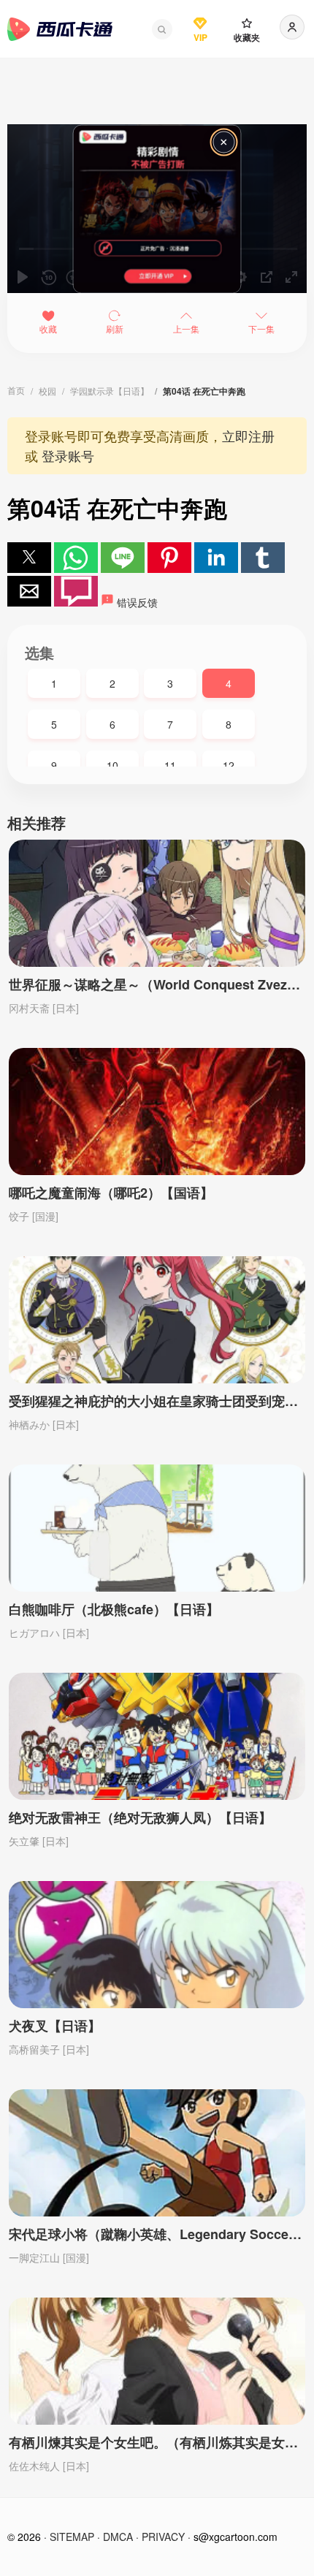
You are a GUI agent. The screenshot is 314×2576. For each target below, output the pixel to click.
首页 (16, 390)
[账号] (292, 27)
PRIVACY (163, 2537)
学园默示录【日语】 (110, 391)
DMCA (118, 2537)
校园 (47, 391)
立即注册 (248, 436)
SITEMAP (72, 2537)
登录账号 (68, 455)
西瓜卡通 (60, 29)
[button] (162, 29)
